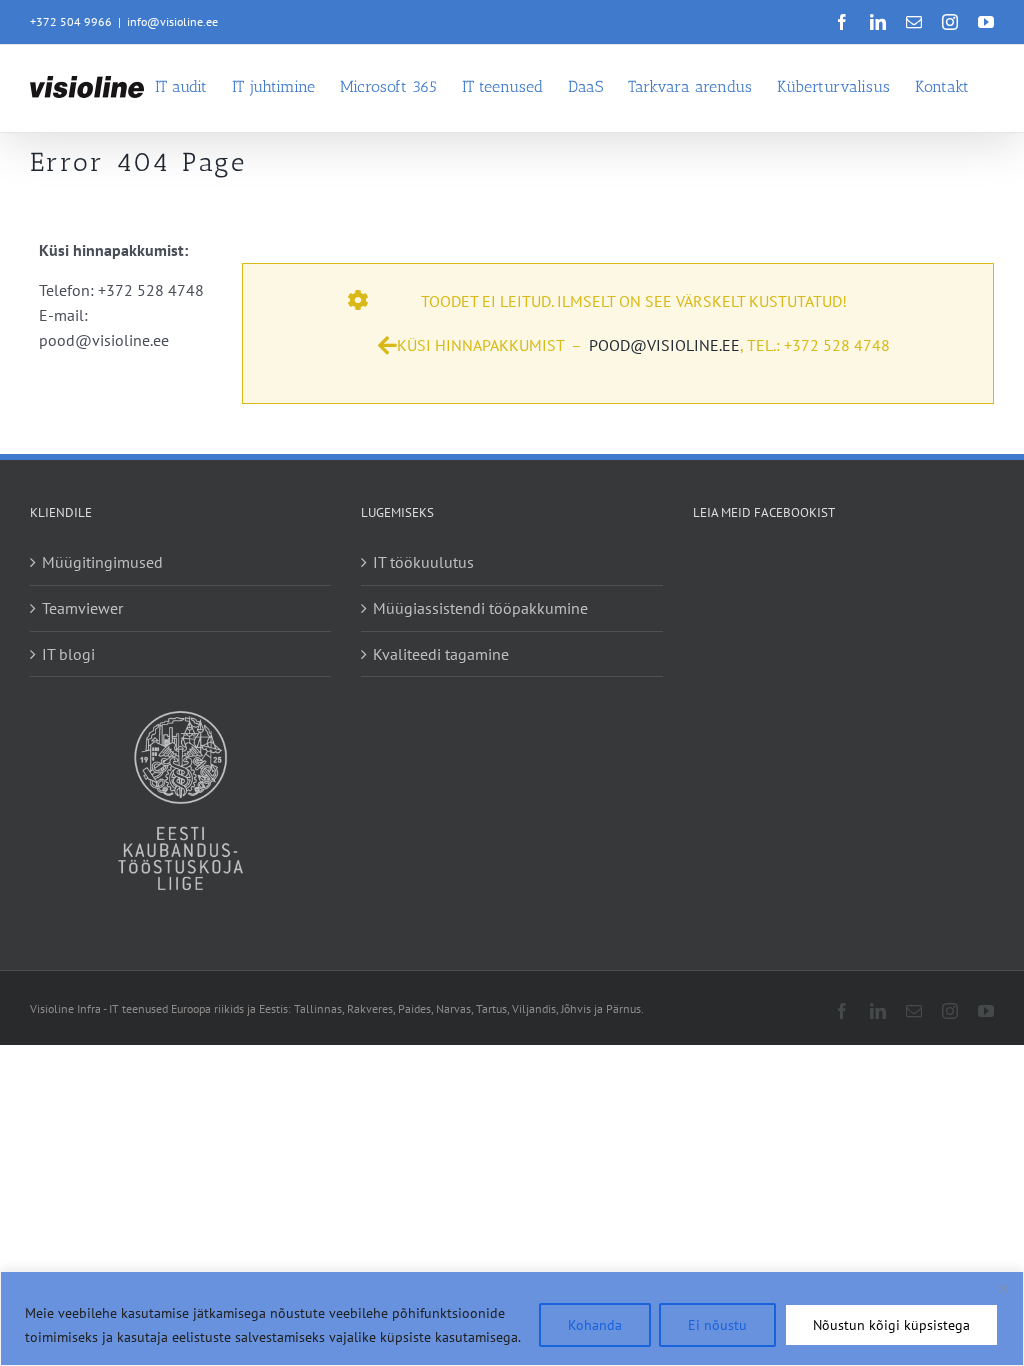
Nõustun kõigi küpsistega (891, 1325)
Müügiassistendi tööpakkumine (480, 608)
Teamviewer (82, 608)
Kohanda (595, 1325)
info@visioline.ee (172, 21)
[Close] (1003, 1288)
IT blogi (68, 654)
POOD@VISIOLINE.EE (664, 345)
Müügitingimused (102, 562)
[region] (512, 1318)
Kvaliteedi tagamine (441, 654)
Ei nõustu (717, 1325)
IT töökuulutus (423, 562)
